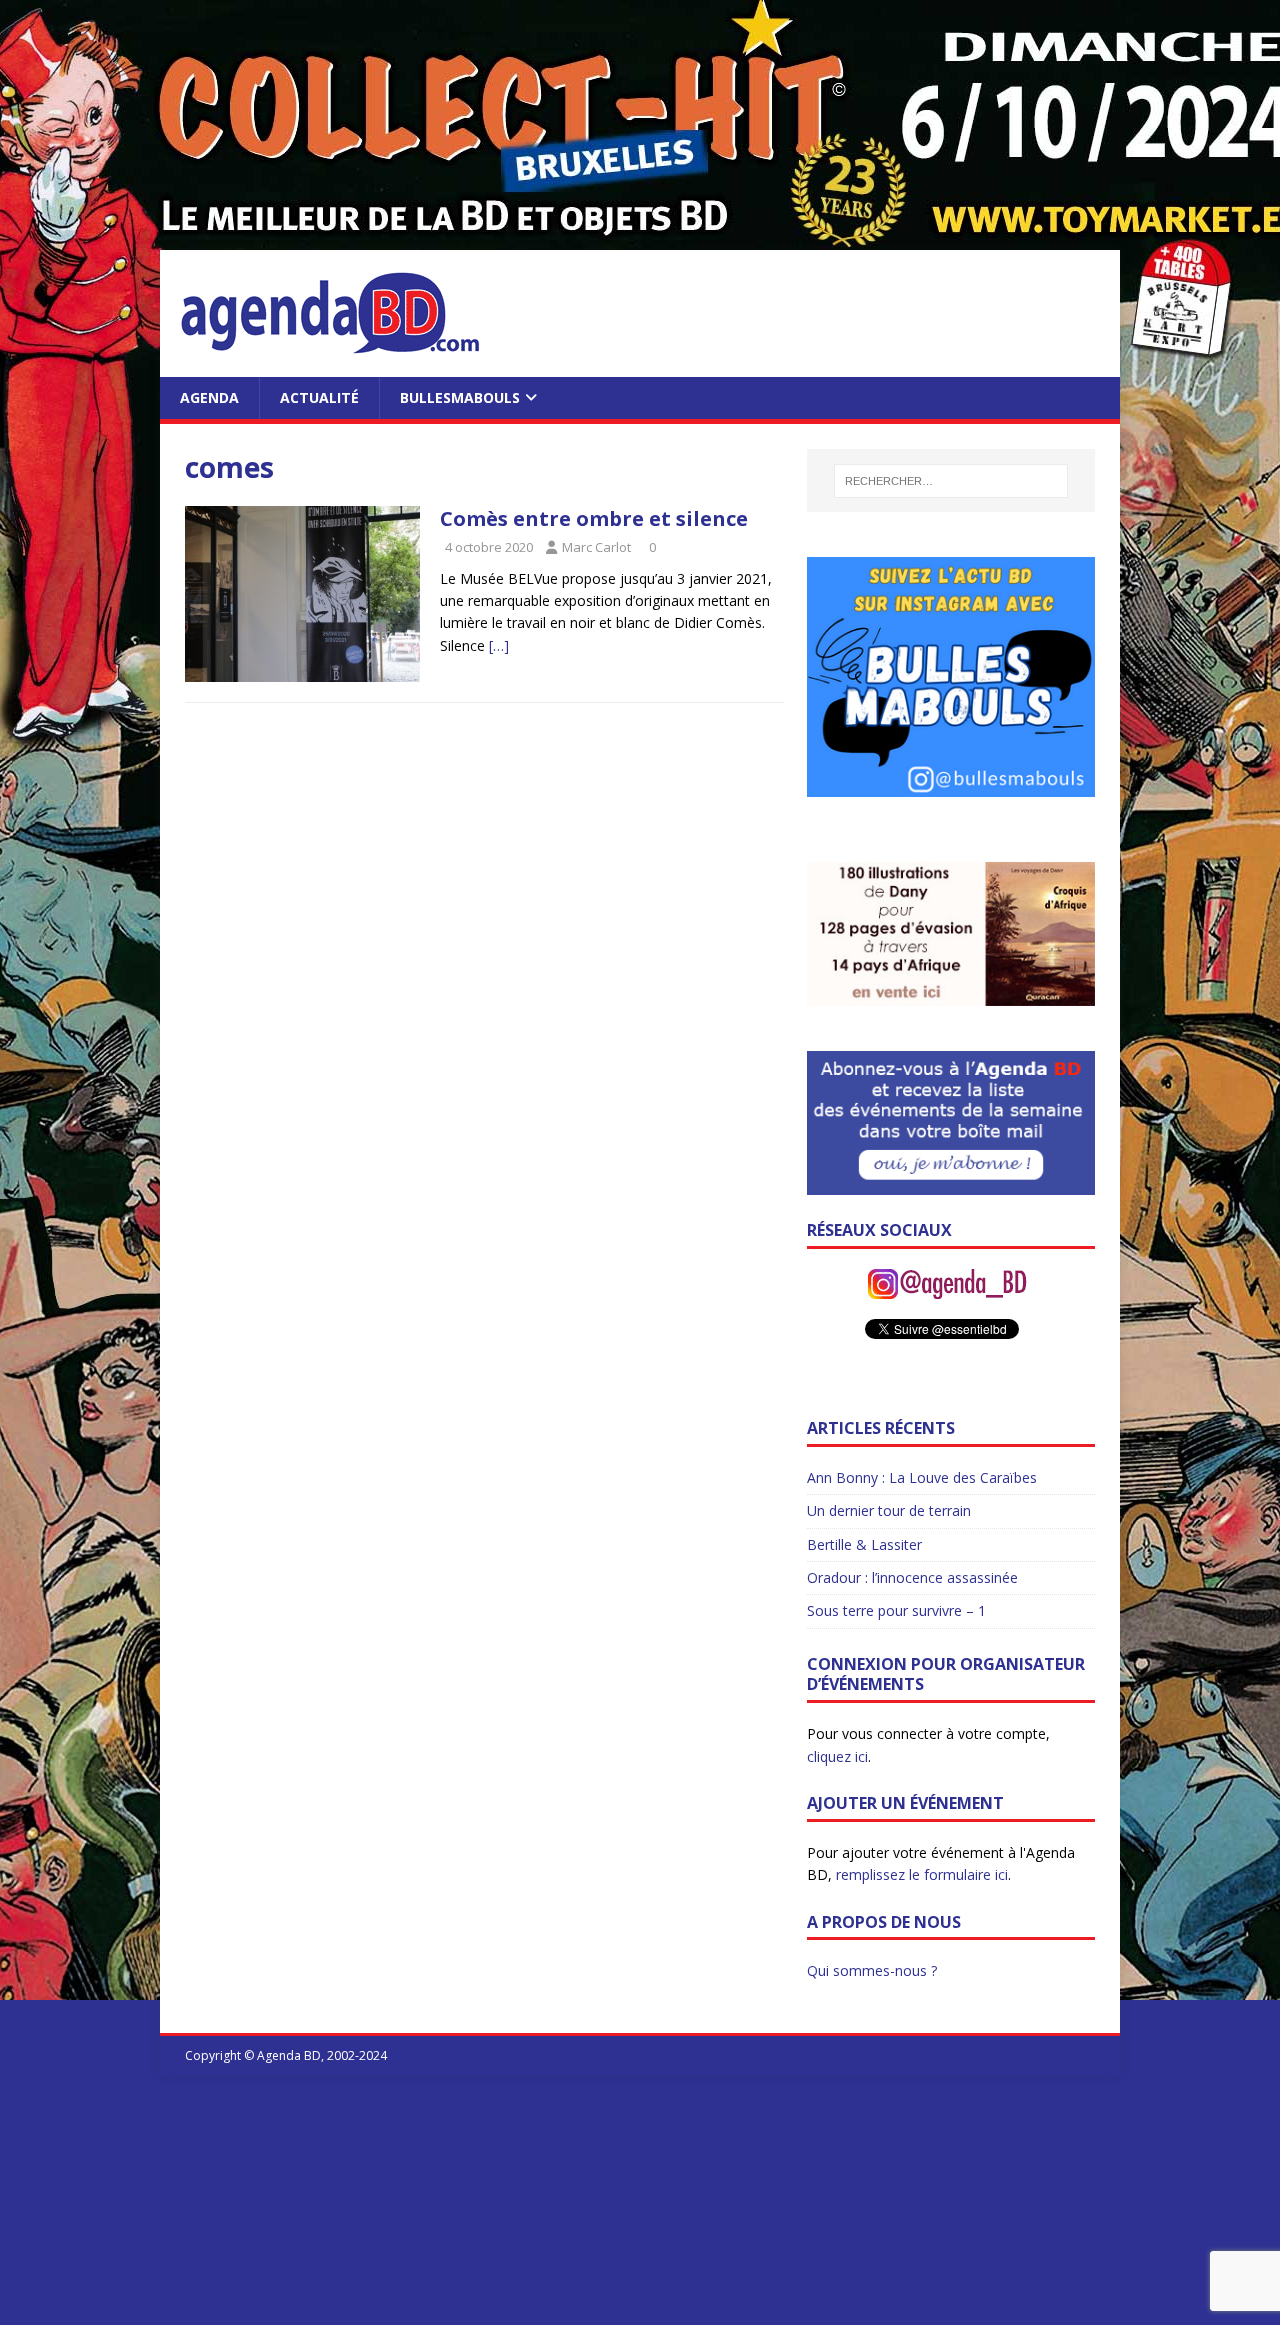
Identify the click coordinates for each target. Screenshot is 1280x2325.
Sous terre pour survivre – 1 (896, 1610)
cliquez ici (837, 1756)
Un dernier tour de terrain (889, 1510)
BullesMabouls (460, 397)
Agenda (209, 397)
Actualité (319, 397)
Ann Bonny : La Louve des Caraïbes (922, 1477)
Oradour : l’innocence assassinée (912, 1577)
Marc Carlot (596, 547)
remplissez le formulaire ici (922, 1874)
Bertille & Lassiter (864, 1544)
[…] (499, 645)
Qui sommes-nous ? (872, 1970)
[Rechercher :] (950, 481)
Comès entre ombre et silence (594, 518)
